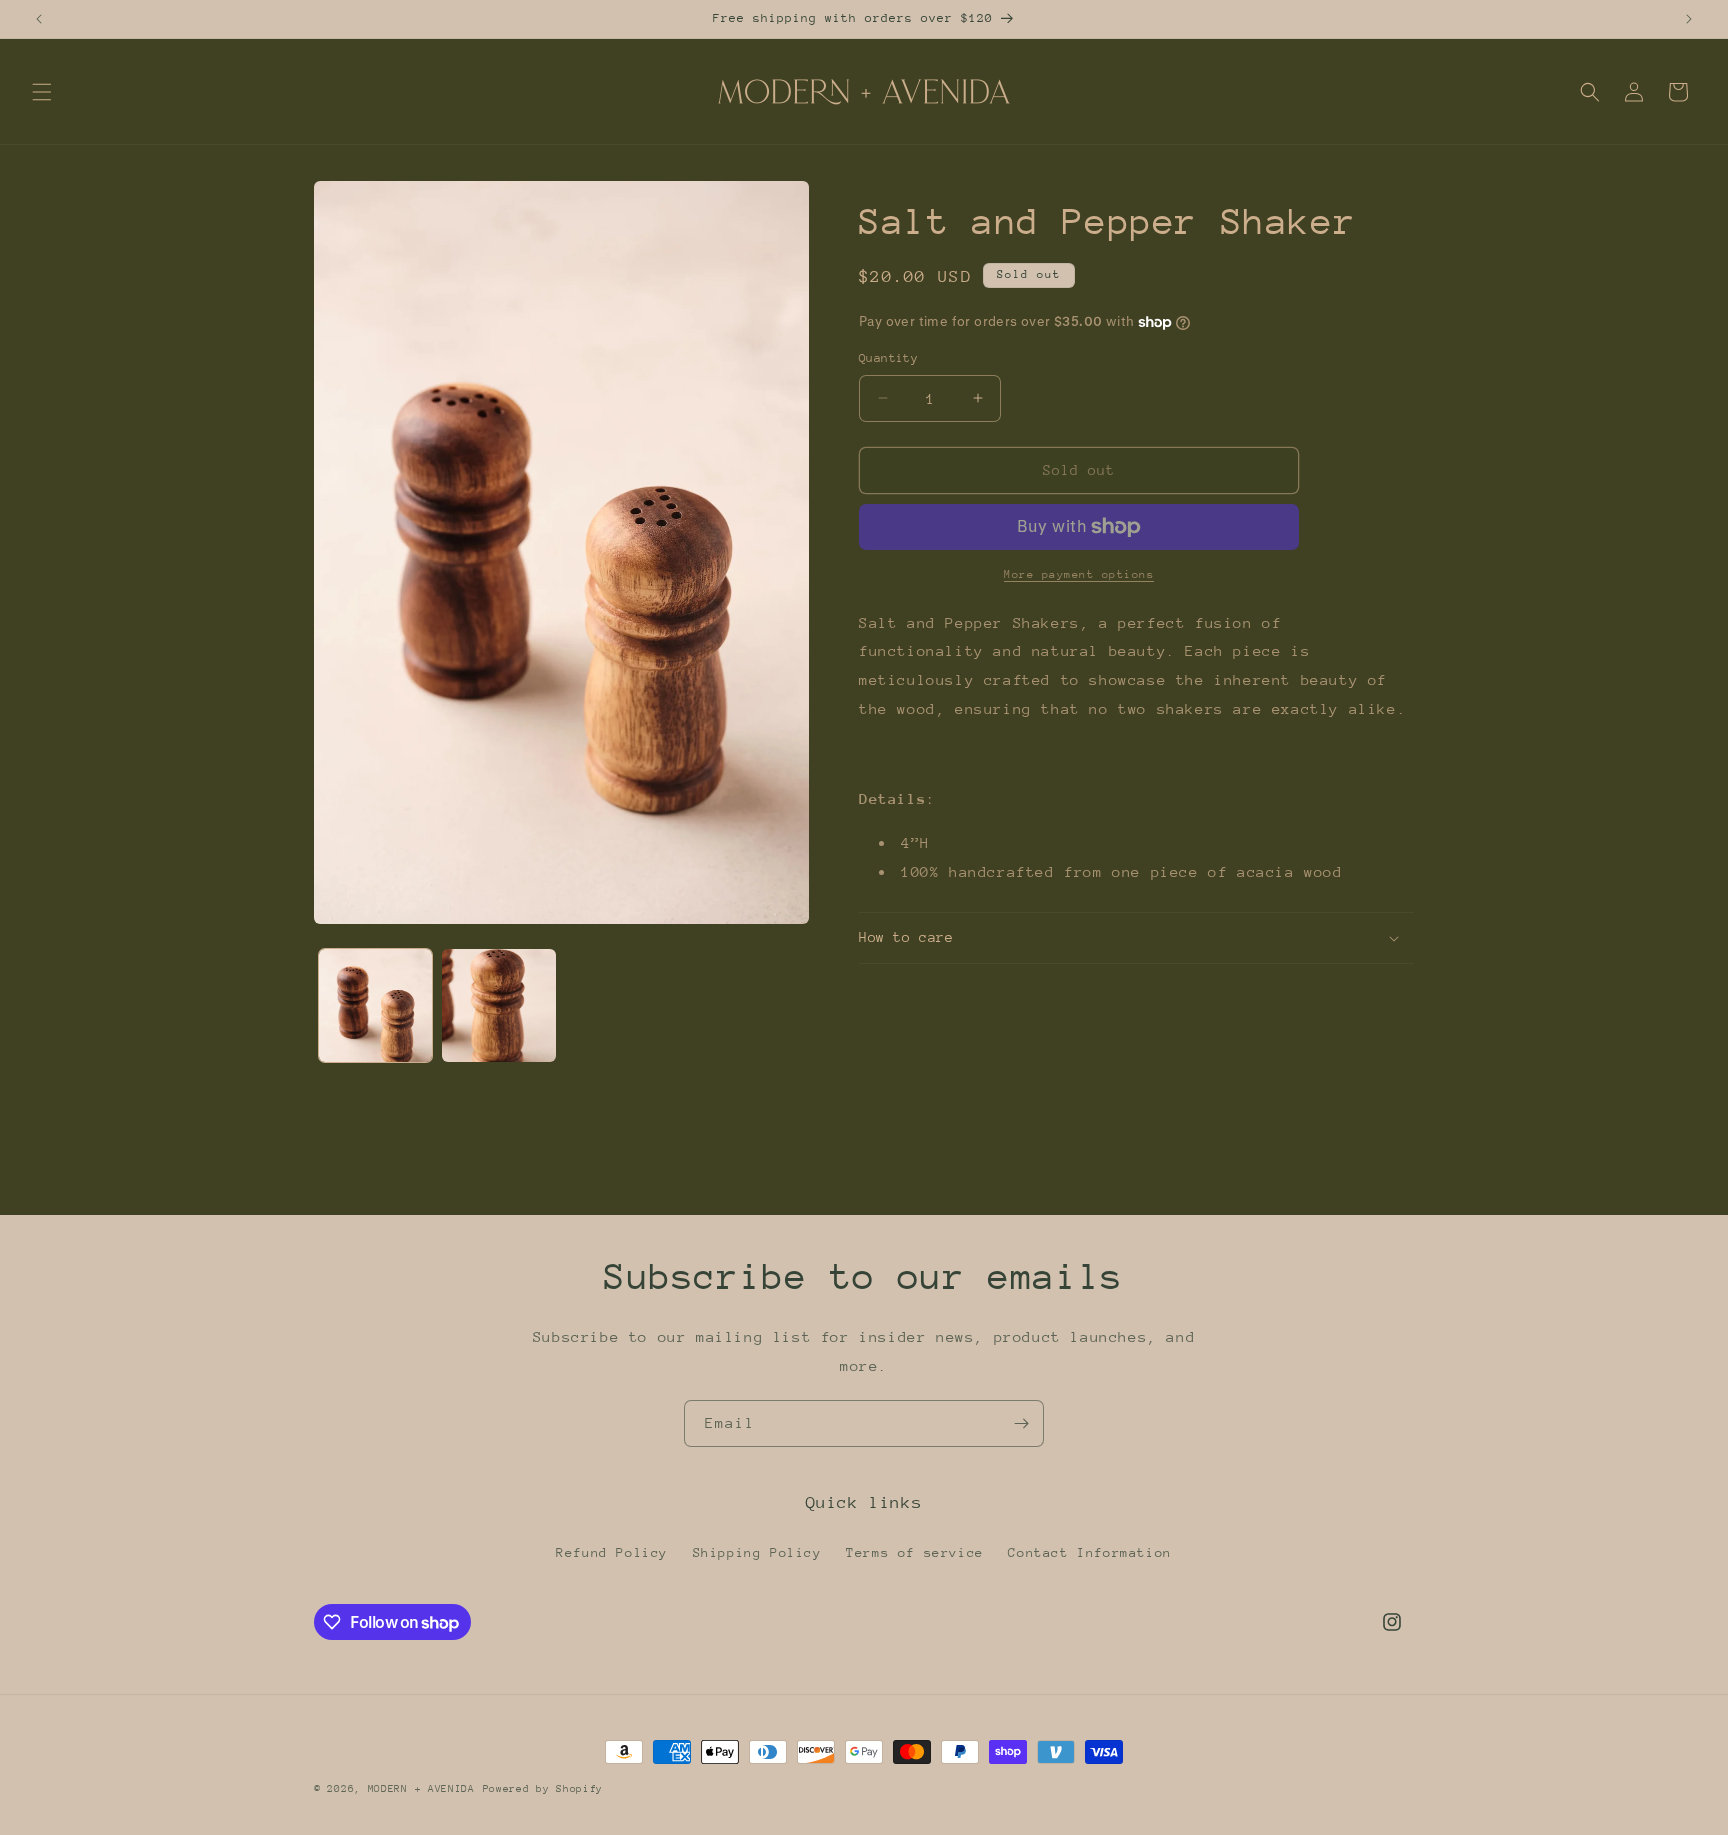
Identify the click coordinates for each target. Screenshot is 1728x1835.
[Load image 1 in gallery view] (375, 1005)
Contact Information (1089, 1552)
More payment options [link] (1079, 574)
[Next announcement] (1689, 19)
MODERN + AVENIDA (421, 1789)
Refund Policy (612, 1552)
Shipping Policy (757, 1552)
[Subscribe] (1021, 1423)
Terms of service (915, 1552)
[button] (42, 92)
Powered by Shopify (543, 1789)
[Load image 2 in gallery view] (498, 1005)
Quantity (888, 358)
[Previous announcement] (39, 19)
